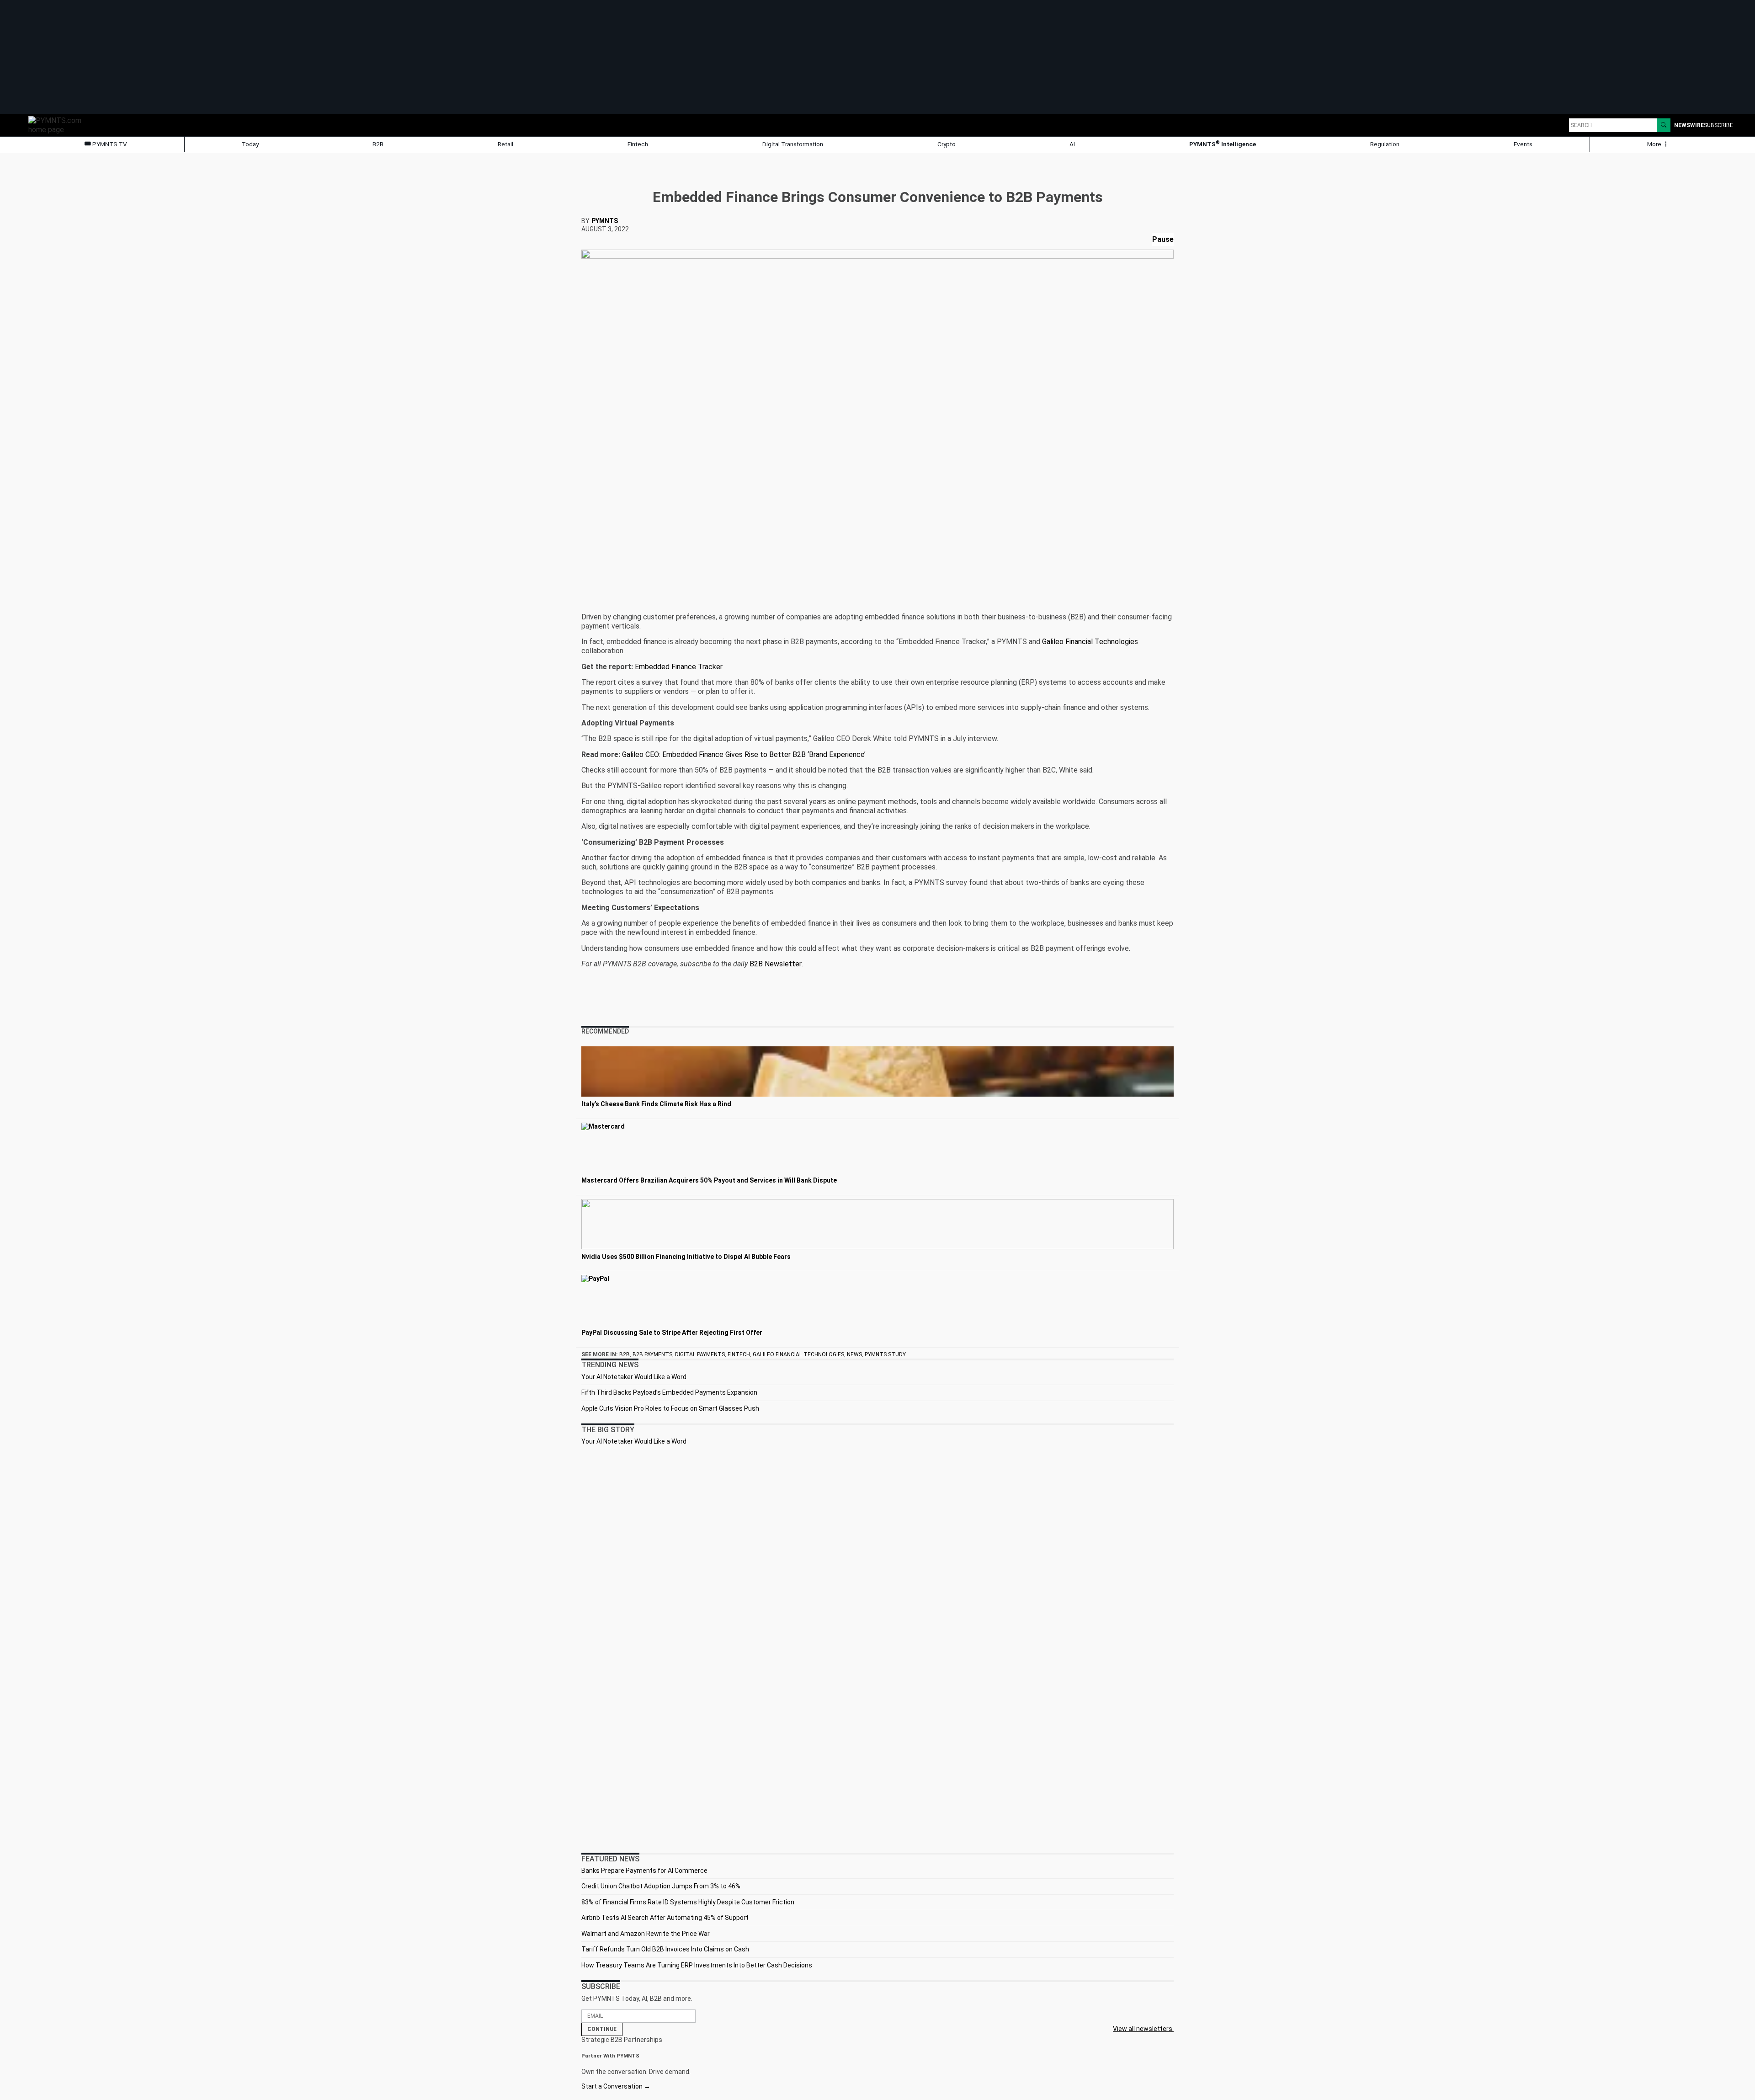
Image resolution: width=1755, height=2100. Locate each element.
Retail (505, 144)
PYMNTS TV (109, 144)
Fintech (638, 144)
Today (250, 144)
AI (1072, 144)
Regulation (1385, 144)
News (854, 1354)
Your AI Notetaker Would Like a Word (634, 1377)
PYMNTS (605, 221)
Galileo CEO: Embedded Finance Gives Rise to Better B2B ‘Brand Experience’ (744, 754)
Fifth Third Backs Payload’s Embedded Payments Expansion (669, 1392)
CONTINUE (602, 2029)
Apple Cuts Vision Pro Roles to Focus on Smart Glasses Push (670, 1408)
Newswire (1689, 125)
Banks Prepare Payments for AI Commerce (644, 1871)
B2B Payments (652, 1354)
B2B (378, 144)
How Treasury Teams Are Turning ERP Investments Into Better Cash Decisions (697, 1965)
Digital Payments (700, 1354)
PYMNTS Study (885, 1354)
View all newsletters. (1143, 2029)
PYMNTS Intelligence (1223, 144)
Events (1523, 144)
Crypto (947, 144)
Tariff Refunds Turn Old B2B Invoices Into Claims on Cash (665, 1949)
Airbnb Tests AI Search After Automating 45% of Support (665, 1918)
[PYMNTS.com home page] (58, 125)
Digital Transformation (793, 144)
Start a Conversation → (616, 2086)
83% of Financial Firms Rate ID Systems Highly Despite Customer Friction (688, 1902)
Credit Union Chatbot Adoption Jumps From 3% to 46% (661, 1886)
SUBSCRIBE (1718, 125)
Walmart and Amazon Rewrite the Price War (646, 1934)
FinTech (739, 1354)
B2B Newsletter (776, 964)
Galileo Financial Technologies (1090, 642)
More (1655, 144)
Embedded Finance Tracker (679, 667)
